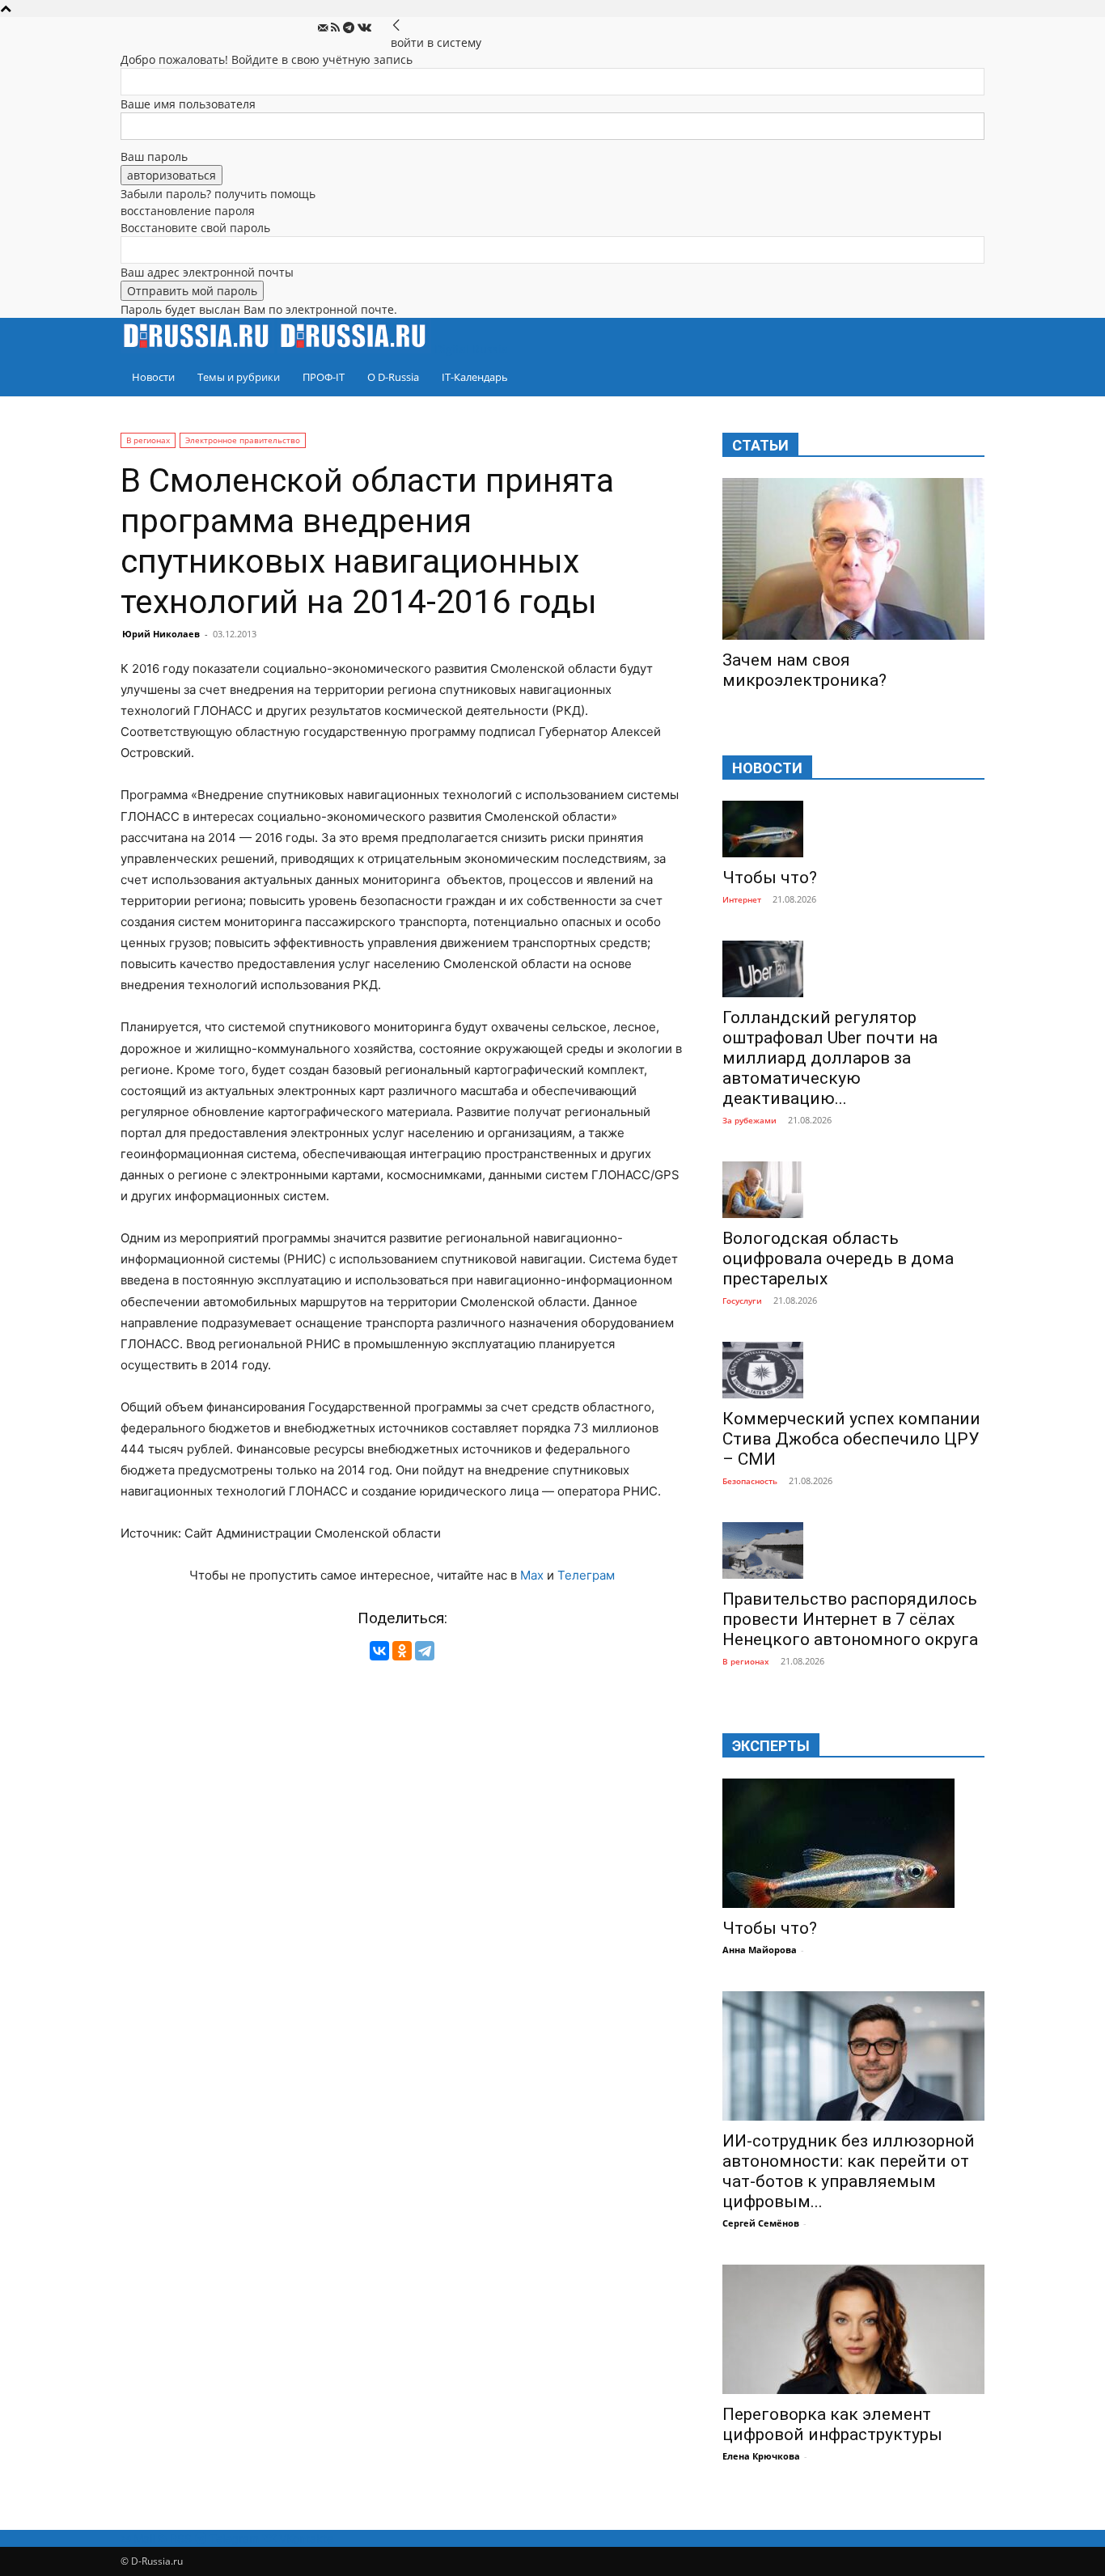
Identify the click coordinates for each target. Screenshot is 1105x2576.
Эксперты (771, 1746)
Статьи (760, 445)
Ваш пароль (154, 157)
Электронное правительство (243, 440)
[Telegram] (350, 28)
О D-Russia (393, 377)
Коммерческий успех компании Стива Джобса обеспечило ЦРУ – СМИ (851, 1439)
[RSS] (337, 28)
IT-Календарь (475, 377)
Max (532, 1575)
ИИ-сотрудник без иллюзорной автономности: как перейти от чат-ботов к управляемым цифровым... (849, 2171)
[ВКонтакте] (379, 1651)
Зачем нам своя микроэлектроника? (804, 670)
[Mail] (324, 28)
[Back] (396, 25)
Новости (153, 377)
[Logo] (199, 349)
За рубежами (749, 1120)
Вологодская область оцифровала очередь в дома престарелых (838, 1258)
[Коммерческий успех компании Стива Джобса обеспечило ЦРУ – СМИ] (853, 1370)
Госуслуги (742, 1301)
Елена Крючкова (761, 2456)
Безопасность (750, 1481)
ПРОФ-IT (324, 377)
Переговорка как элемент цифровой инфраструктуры (832, 2424)
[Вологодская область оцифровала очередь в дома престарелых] (853, 1190)
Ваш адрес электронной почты (207, 272)
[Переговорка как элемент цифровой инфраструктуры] (853, 2329)
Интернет (742, 899)
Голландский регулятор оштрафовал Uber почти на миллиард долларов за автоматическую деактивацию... (830, 1058)
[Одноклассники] (402, 1651)
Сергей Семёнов (761, 2223)
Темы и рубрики (239, 377)
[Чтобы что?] (853, 829)
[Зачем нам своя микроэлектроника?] (853, 559)
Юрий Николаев (161, 634)
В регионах (148, 440)
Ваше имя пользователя (188, 104)
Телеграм (586, 1575)
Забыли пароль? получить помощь (218, 194)
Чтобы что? (770, 878)
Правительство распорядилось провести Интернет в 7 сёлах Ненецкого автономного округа (850, 1619)
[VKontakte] (364, 28)
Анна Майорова (760, 1950)
